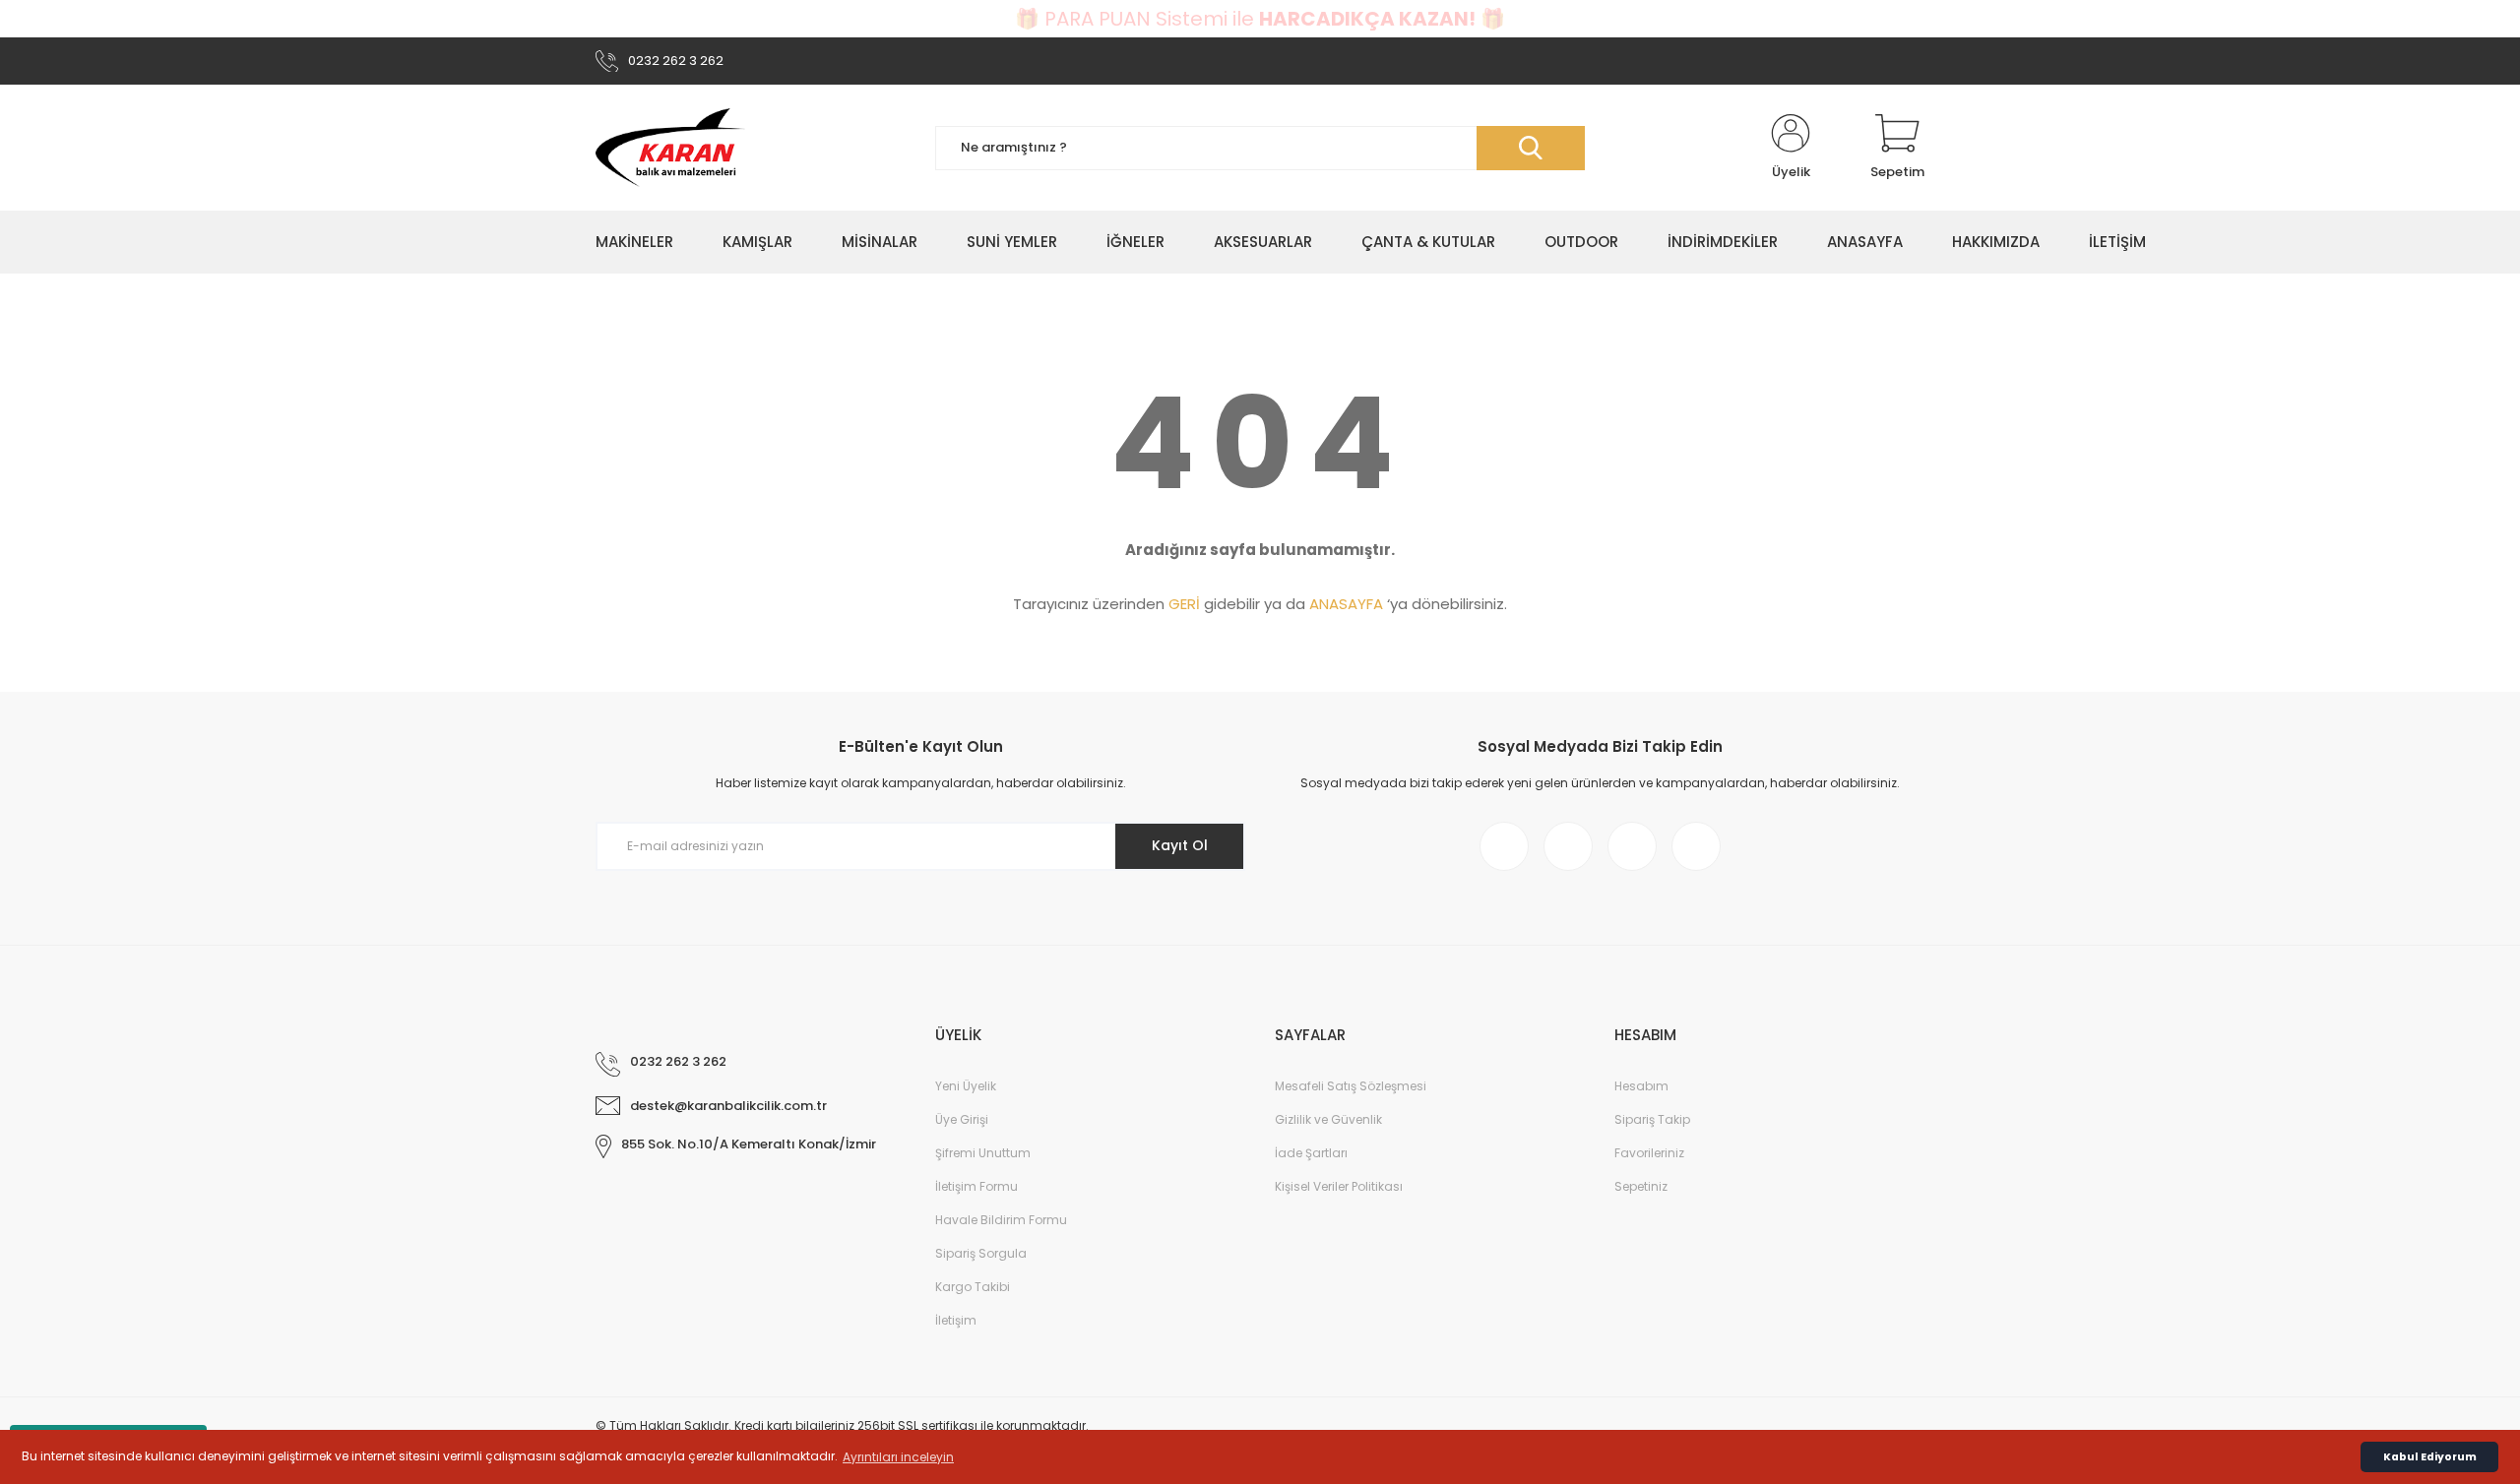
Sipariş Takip (1652, 1119)
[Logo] (670, 148)
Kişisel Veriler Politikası (1339, 1186)
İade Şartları (1311, 1153)
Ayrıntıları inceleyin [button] (898, 1457)
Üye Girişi (962, 1119)
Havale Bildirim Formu (1001, 1220)
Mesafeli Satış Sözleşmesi (1351, 1086)
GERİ (1184, 604)
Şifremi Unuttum (983, 1153)
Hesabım (1641, 1086)
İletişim (956, 1320)
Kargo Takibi (973, 1287)
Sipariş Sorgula (981, 1253)
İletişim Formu (976, 1186)
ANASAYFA (1346, 604)
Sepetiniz (1641, 1186)
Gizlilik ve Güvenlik (1328, 1119)
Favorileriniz (1649, 1153)
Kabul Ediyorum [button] (2430, 1457)
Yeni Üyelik (966, 1086)
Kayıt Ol (1180, 845)
